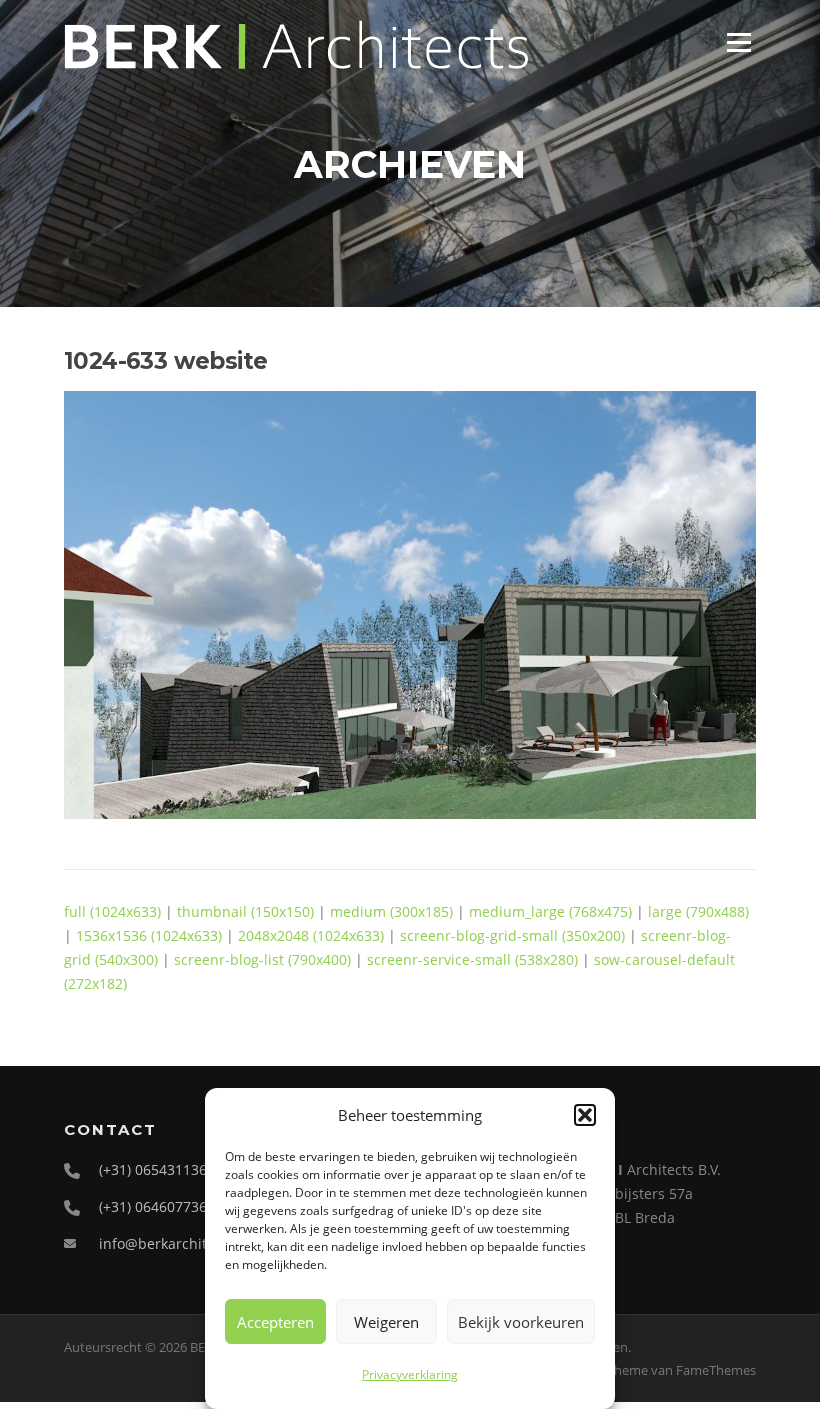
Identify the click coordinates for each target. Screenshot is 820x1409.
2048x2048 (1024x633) (311, 935)
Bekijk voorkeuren (521, 1322)
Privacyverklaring (410, 1374)
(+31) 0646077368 (157, 1206)
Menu (738, 42)
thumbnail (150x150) (245, 911)
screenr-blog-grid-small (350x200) (512, 935)
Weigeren (386, 1322)
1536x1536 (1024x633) (149, 935)
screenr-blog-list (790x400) (262, 959)
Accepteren (275, 1322)
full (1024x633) (112, 911)
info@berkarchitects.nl (175, 1243)
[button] (585, 1115)
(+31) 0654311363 (157, 1169)
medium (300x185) (391, 911)
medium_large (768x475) (550, 911)
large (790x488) (698, 911)
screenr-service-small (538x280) (472, 959)
